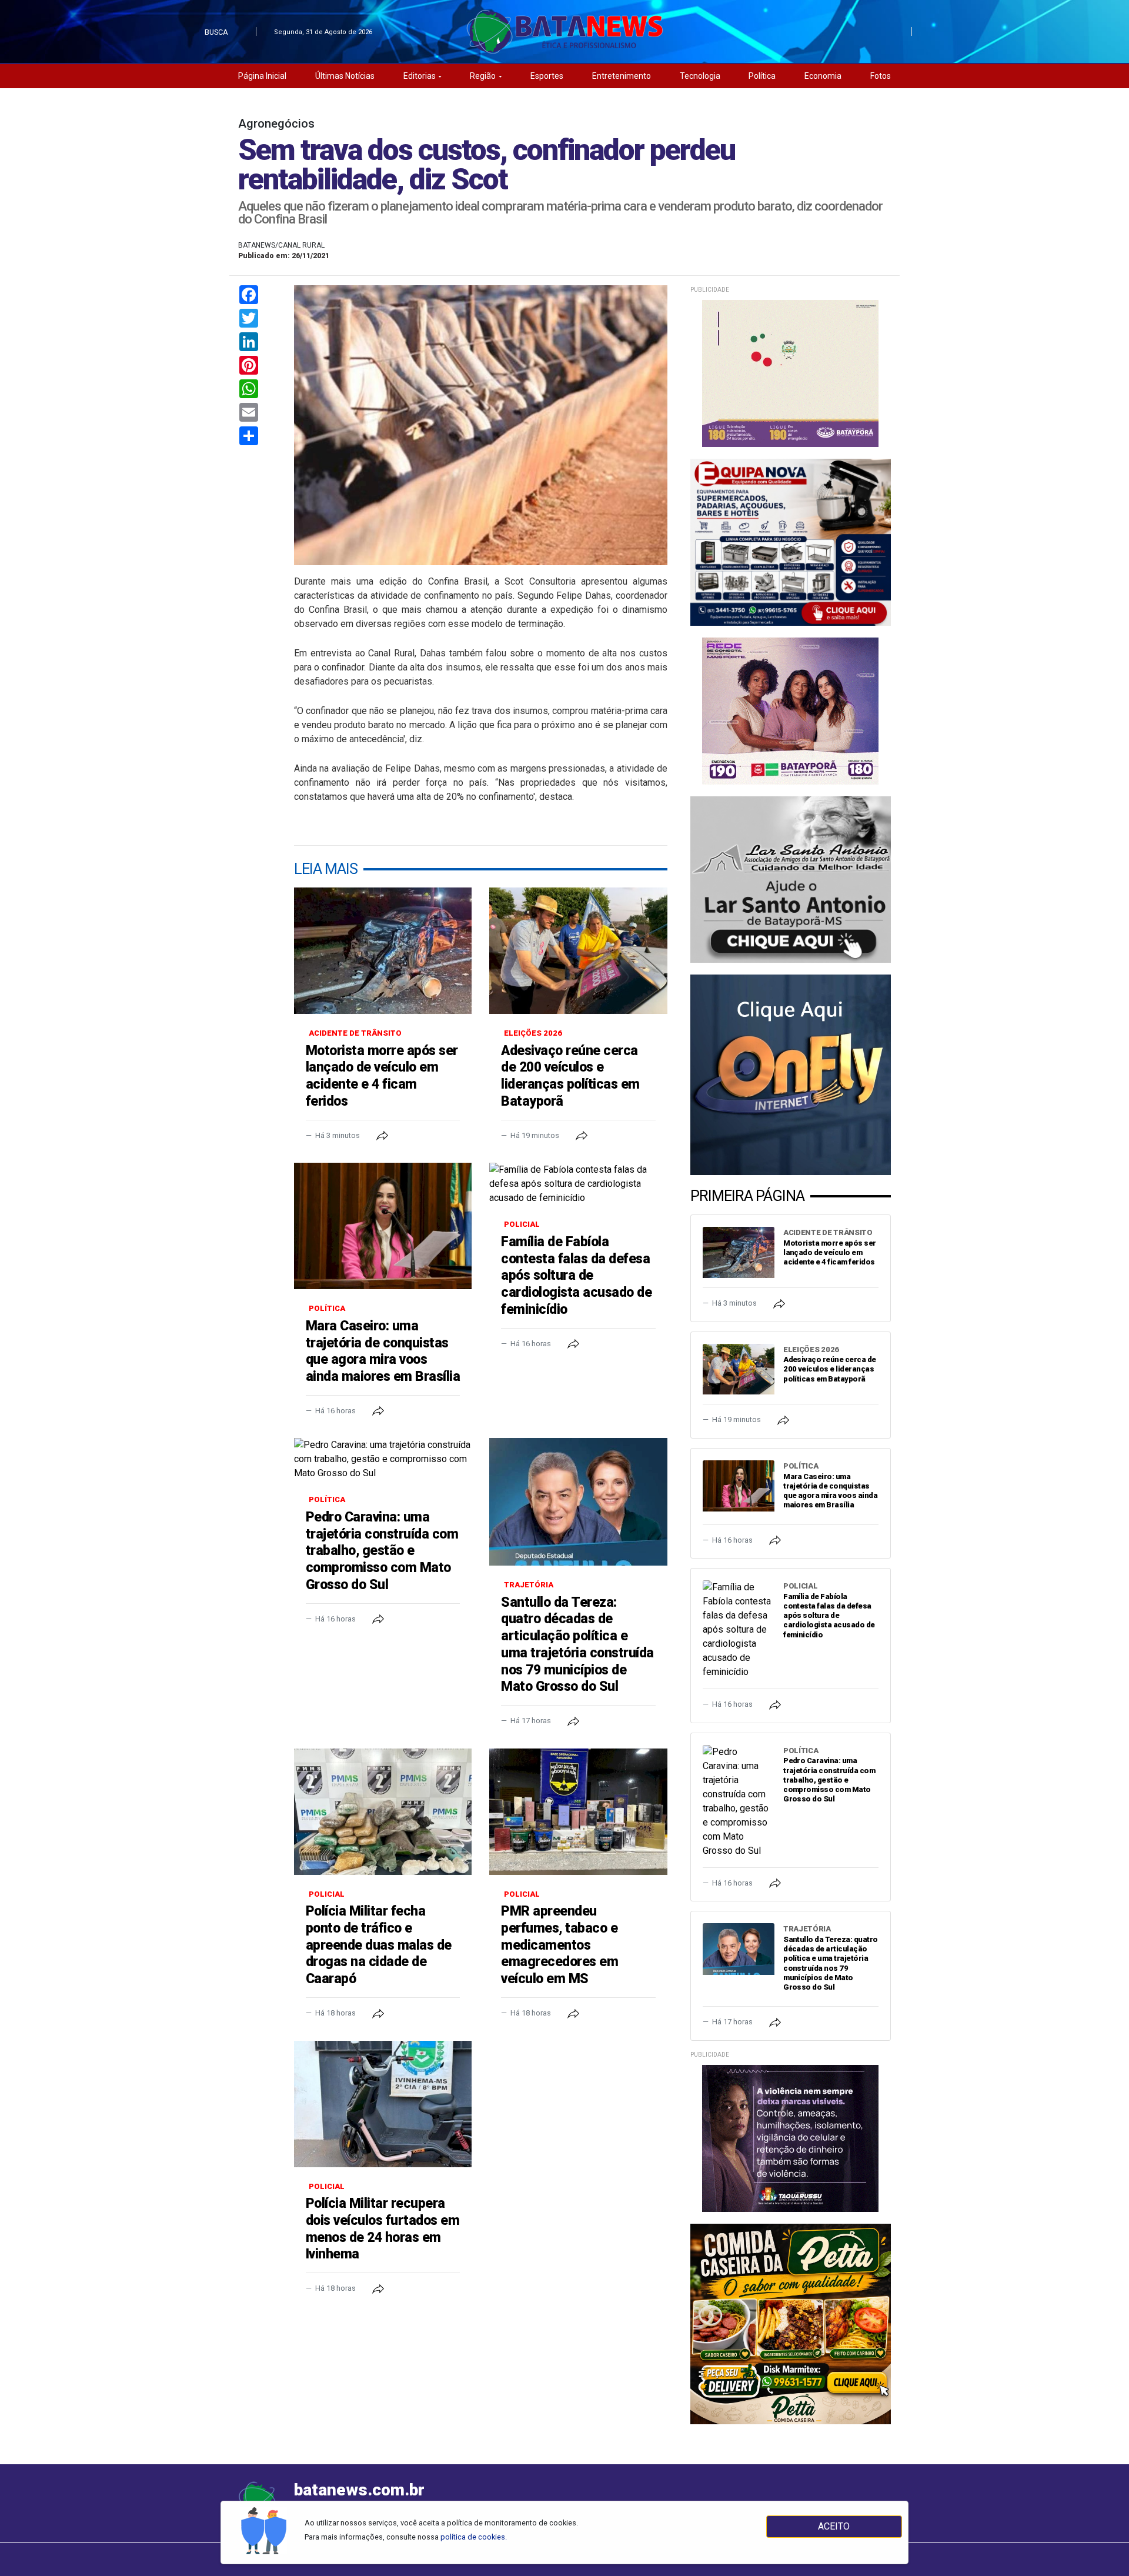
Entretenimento (622, 76)
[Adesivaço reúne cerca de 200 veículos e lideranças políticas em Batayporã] (578, 951)
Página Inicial (262, 76)
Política (762, 76)
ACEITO (834, 2526)
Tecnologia (700, 76)
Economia (823, 76)
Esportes (547, 76)
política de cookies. (474, 2537)
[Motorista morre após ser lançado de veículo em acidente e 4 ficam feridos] (383, 951)
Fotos (881, 76)
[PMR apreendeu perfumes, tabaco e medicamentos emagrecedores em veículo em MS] (578, 1812)
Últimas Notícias (345, 76)
